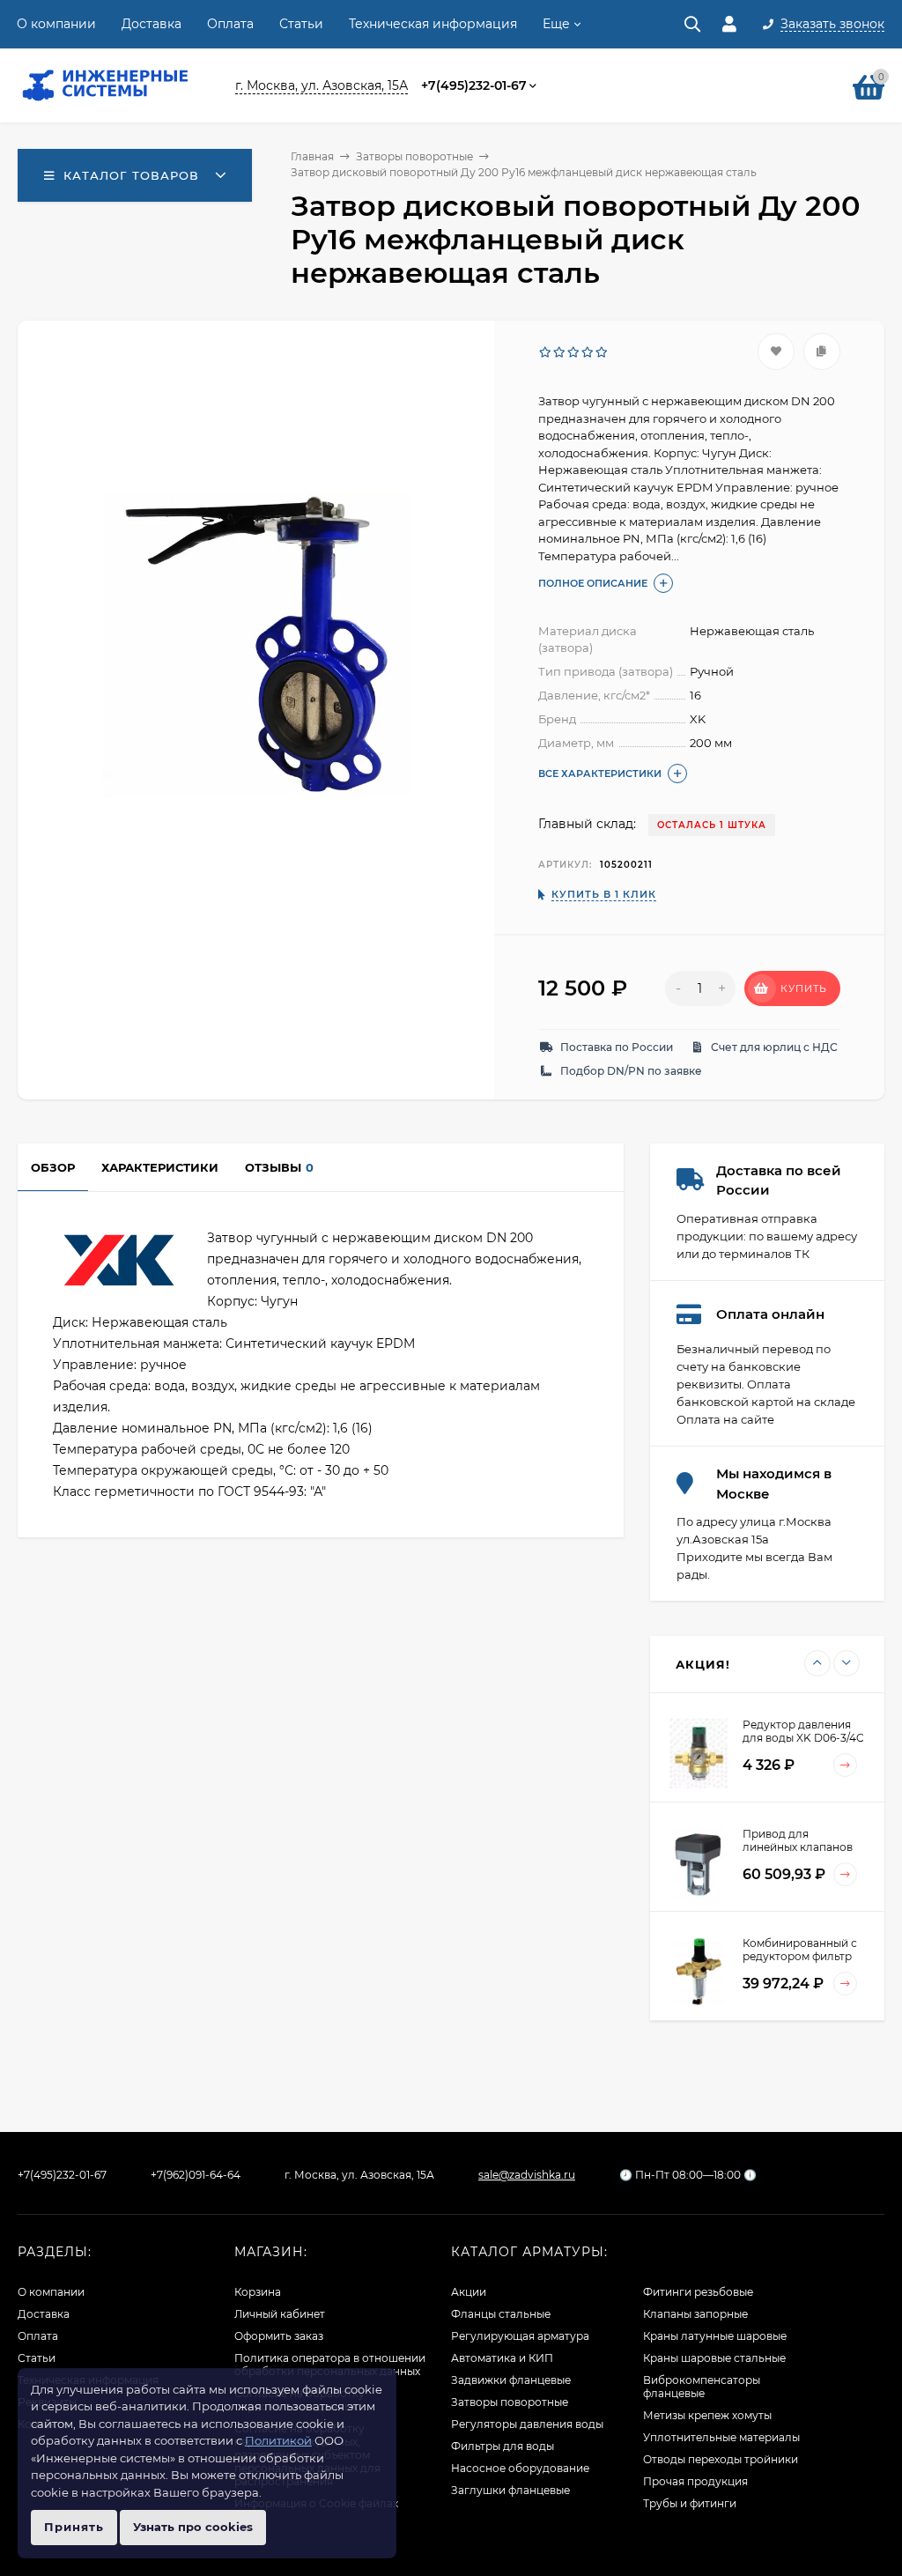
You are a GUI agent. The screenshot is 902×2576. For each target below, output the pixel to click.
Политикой (278, 2440)
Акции (469, 2292)
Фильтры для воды (503, 2446)
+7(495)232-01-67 (474, 85)
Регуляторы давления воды (527, 2424)
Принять (74, 2527)
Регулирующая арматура (520, 2336)
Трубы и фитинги (690, 2503)
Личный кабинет (280, 2314)
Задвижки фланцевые (511, 2380)
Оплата (230, 24)
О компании (56, 24)
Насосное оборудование (520, 2468)
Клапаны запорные (695, 2314)
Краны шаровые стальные (714, 2358)
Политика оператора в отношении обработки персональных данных (330, 2365)
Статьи (301, 24)
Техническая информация (433, 24)
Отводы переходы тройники (721, 2459)
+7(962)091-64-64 (196, 2175)
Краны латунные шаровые (715, 2336)
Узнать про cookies (193, 2527)
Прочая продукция (695, 2481)
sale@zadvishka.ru (527, 2175)
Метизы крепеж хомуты (707, 2415)
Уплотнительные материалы (721, 2437)
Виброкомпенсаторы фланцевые (702, 2387)
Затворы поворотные (414, 156)
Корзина (258, 2292)
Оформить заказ (279, 2336)
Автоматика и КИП (502, 2358)
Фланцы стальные (501, 2314)
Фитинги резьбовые (698, 2292)
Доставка (152, 24)
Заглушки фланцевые (510, 2490)
